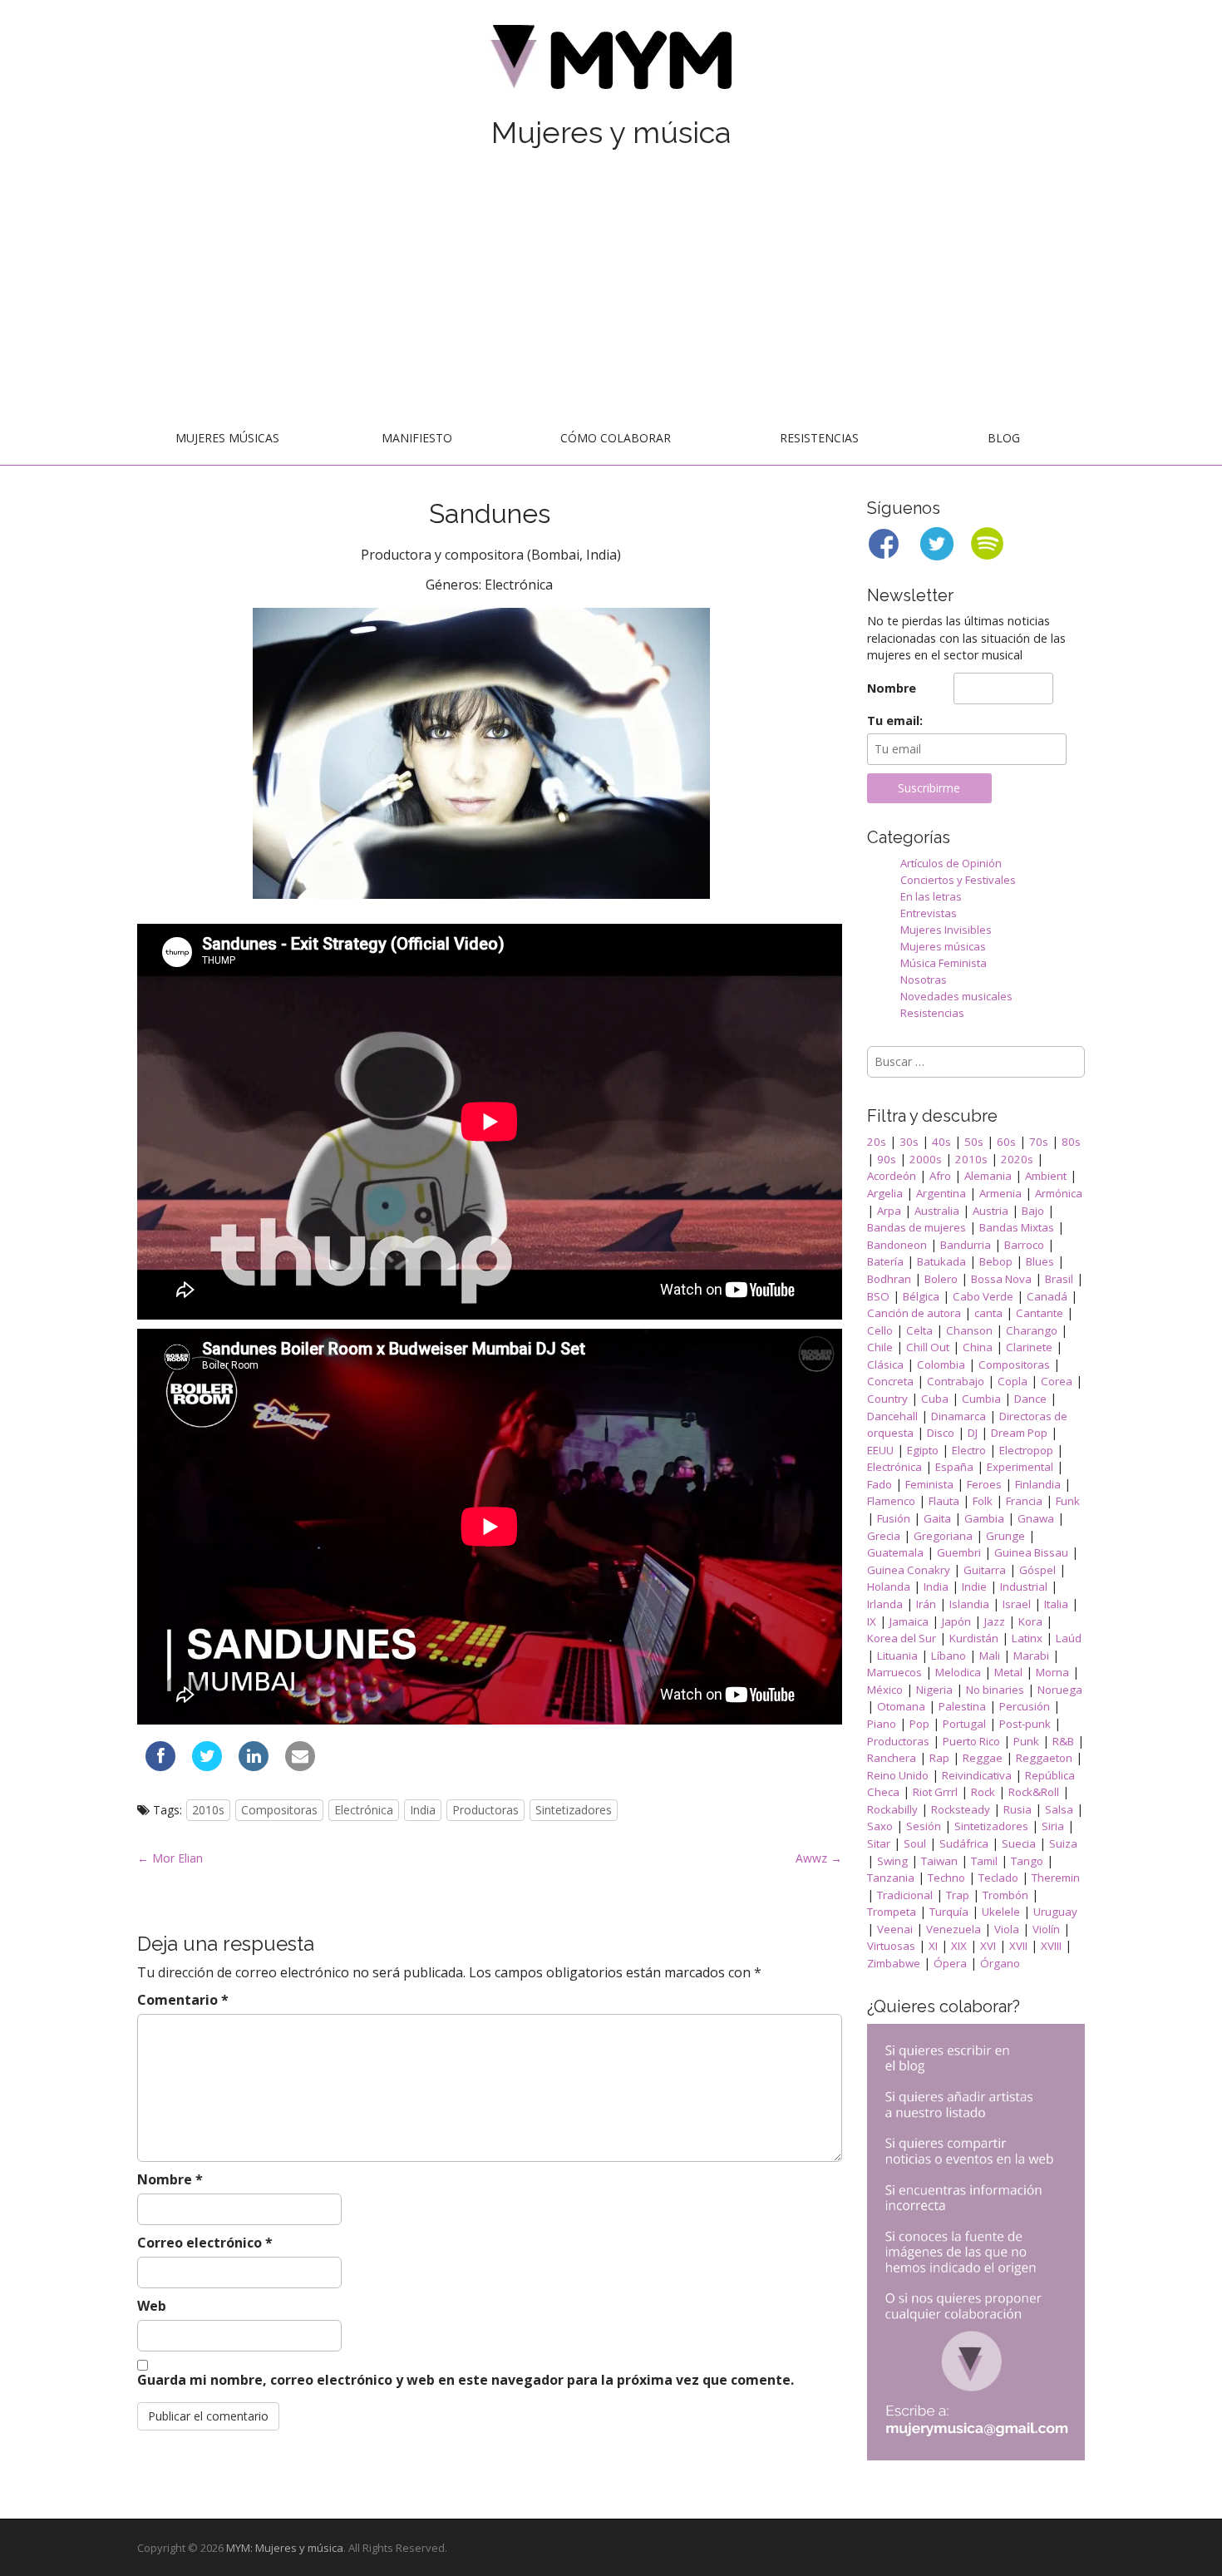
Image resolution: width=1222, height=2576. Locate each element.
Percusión (1025, 1706)
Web (152, 2306)
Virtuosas (891, 1946)
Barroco (1024, 1245)
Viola (1007, 1929)
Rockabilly (892, 1809)
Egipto (923, 1450)
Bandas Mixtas (1017, 1227)
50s (974, 1142)
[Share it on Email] (300, 1766)
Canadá (1047, 1296)
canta (988, 1313)
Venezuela (953, 1929)
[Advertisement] (611, 289)
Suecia (1019, 1843)
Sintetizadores (574, 1810)
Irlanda (885, 1604)
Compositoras (279, 1810)
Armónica (1059, 1193)
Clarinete (1029, 1347)
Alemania (988, 1176)
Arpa (889, 1211)
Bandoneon (897, 1245)
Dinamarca (958, 1416)
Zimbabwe (894, 1963)
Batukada (941, 1261)
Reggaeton (1044, 1758)
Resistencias (819, 438)
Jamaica (909, 1621)
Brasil (1059, 1279)
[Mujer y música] (611, 63)
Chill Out (928, 1347)
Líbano (949, 1656)
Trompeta (892, 1912)
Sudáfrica (964, 1843)
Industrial (1024, 1587)
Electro (969, 1450)
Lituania (897, 1656)
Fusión (894, 1518)
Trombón (1005, 1895)
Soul (915, 1843)
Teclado (998, 1878)
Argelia (885, 1193)
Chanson (969, 1330)
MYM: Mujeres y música (285, 2548)
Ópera (950, 1963)
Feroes (984, 1484)
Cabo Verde (983, 1296)
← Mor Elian (170, 1858)
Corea (1057, 1381)
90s (887, 1159)
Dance (1030, 1399)
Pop (919, 1724)
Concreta (890, 1381)
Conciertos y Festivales (958, 880)
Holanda (889, 1587)
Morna (1052, 1672)
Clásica (885, 1364)
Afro (940, 1176)
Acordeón (892, 1176)
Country (887, 1399)
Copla (1013, 1381)
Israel (1017, 1604)
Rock (983, 1792)
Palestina (962, 1706)
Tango (1027, 1861)
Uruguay (1055, 1912)
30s (909, 1142)
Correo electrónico (205, 2243)
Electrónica (364, 1810)
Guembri (959, 1552)
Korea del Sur (902, 1638)
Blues (1040, 1261)
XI (933, 1946)
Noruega (1060, 1690)
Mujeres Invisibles (946, 930)
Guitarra (985, 1570)
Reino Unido (898, 1775)
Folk (983, 1501)
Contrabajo (956, 1381)
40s (941, 1142)
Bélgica (921, 1296)
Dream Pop (1019, 1433)
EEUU (880, 1450)
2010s (208, 1810)
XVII (1018, 1946)
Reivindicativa (977, 1775)
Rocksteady (961, 1809)
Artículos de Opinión (951, 863)
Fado (880, 1484)
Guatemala (895, 1552)
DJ (973, 1433)
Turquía (949, 1912)
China (978, 1347)
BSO (878, 1296)
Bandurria (966, 1245)
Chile (880, 1347)
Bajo (1033, 1211)
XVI (988, 1946)
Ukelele (1001, 1912)
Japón (956, 1621)
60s (1006, 1142)
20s (877, 1142)
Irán (926, 1604)
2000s (926, 1159)
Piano (882, 1724)
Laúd (1069, 1638)
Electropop (1026, 1450)
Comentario (183, 2000)
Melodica (958, 1672)
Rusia (1018, 1809)
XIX (959, 1946)
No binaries (995, 1690)
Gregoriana (943, 1536)
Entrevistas (929, 913)
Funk (1068, 1501)
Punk (1026, 1741)
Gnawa (1036, 1518)
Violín (1046, 1929)
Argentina (941, 1193)
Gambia (984, 1518)
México (885, 1690)
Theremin (1056, 1878)
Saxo (880, 1826)
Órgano (1000, 1963)
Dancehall (892, 1416)
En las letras (931, 896)
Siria (1053, 1826)
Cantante (1040, 1313)
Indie (974, 1587)
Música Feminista (944, 963)
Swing (892, 1861)
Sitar (879, 1843)
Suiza (1063, 1843)
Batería (885, 1261)
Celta (919, 1330)
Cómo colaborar (616, 438)
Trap (958, 1895)
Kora (1030, 1621)
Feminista (929, 1484)
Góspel (1037, 1570)
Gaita (937, 1518)
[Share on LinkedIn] (254, 1766)
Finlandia (1038, 1484)
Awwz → (819, 1858)
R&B (1063, 1741)
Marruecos (894, 1672)
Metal (1008, 1672)
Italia (1056, 1604)
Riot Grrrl (935, 1792)
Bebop (996, 1261)
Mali (990, 1656)
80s (1071, 1142)
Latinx (1027, 1638)
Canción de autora (914, 1313)
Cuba (935, 1399)
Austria (990, 1211)
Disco (941, 1433)
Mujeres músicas (227, 438)
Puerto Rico (971, 1741)
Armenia (1000, 1193)
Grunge (1005, 1536)
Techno (946, 1878)
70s (1039, 1142)
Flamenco (891, 1501)
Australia (937, 1211)
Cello (880, 1330)
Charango (1032, 1330)
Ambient (1046, 1176)
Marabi (1031, 1656)
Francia (1024, 1501)
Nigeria (934, 1690)
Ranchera (892, 1758)
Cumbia (981, 1399)
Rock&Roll (1034, 1792)
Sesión (924, 1826)
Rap (939, 1758)
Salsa (1059, 1809)
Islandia (969, 1604)
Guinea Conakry (909, 1570)
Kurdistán (974, 1638)
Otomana (901, 1706)
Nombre (170, 2179)
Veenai (895, 1929)
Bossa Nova (1001, 1279)
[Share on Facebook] (160, 1766)
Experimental (1020, 1467)
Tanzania (891, 1878)
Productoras (485, 1810)
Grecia (884, 1536)
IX (872, 1621)
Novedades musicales (956, 996)
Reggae (983, 1758)
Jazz (995, 1621)
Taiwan (939, 1861)
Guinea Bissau (1031, 1552)
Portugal (964, 1724)
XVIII (1051, 1946)
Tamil (984, 1861)
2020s (1017, 1159)
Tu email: (895, 720)
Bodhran (889, 1279)
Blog (1004, 438)
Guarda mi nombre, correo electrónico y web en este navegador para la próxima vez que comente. (466, 2380)
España (954, 1467)
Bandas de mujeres (916, 1227)
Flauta (944, 1501)
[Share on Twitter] (207, 1766)
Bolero (941, 1279)
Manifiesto (417, 438)
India (423, 1810)
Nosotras (924, 980)
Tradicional (905, 1895)
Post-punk (1025, 1724)
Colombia (941, 1364)
